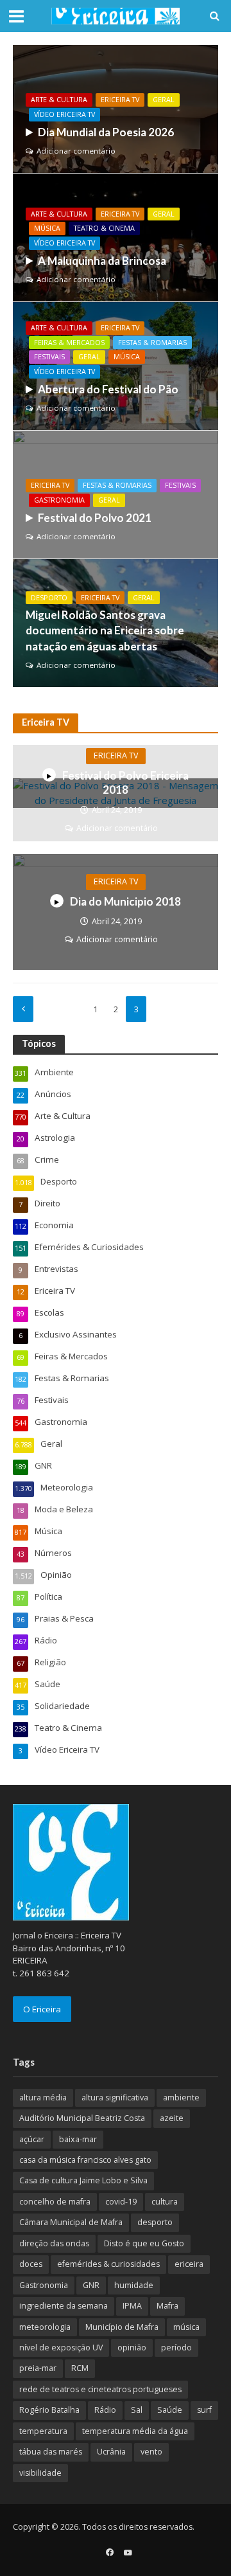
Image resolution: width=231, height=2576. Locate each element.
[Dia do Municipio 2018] (116, 911)
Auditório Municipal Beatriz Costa (82, 2118)
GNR (91, 2285)
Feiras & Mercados (69, 343)
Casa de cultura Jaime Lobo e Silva (83, 2180)
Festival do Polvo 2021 (95, 518)
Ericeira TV (120, 100)
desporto (155, 2222)
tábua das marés (51, 2452)
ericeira (189, 2264)
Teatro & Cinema (104, 228)
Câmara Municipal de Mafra (71, 2222)
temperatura (43, 2431)
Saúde (170, 2410)
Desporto (49, 598)
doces (31, 2264)
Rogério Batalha (49, 2410)
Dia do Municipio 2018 (125, 901)
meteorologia (45, 2327)
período (176, 2348)
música (186, 2327)
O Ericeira (42, 2009)
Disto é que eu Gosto (144, 2243)
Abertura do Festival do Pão (108, 389)
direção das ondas (54, 2243)
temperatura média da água (135, 2431)
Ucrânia (111, 2452)
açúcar (32, 2139)
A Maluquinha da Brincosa (102, 261)
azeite (172, 2118)
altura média (43, 2097)
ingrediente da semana (64, 2306)
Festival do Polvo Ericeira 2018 (125, 783)
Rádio (105, 2410)
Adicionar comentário (76, 151)
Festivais (49, 357)
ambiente (181, 2097)
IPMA (132, 2306)
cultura (165, 2202)
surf (204, 2410)
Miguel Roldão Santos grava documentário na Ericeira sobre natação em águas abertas (105, 630)
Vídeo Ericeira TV (64, 114)
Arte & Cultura (59, 100)
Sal (137, 2410)
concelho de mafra (55, 2202)
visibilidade (40, 2473)
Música (47, 228)
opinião (132, 2348)
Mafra (167, 2306)
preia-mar (38, 2368)
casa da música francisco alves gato (85, 2160)
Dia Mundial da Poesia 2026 (106, 132)
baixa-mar (78, 2139)
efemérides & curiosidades (108, 2264)
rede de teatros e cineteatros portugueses (100, 2389)
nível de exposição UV (61, 2348)
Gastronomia (59, 500)
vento (151, 2452)
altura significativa (115, 2097)
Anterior (23, 1009)
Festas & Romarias (152, 343)
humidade (134, 2285)
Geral (164, 100)
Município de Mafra (122, 2327)
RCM (80, 2368)
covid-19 (121, 2202)
